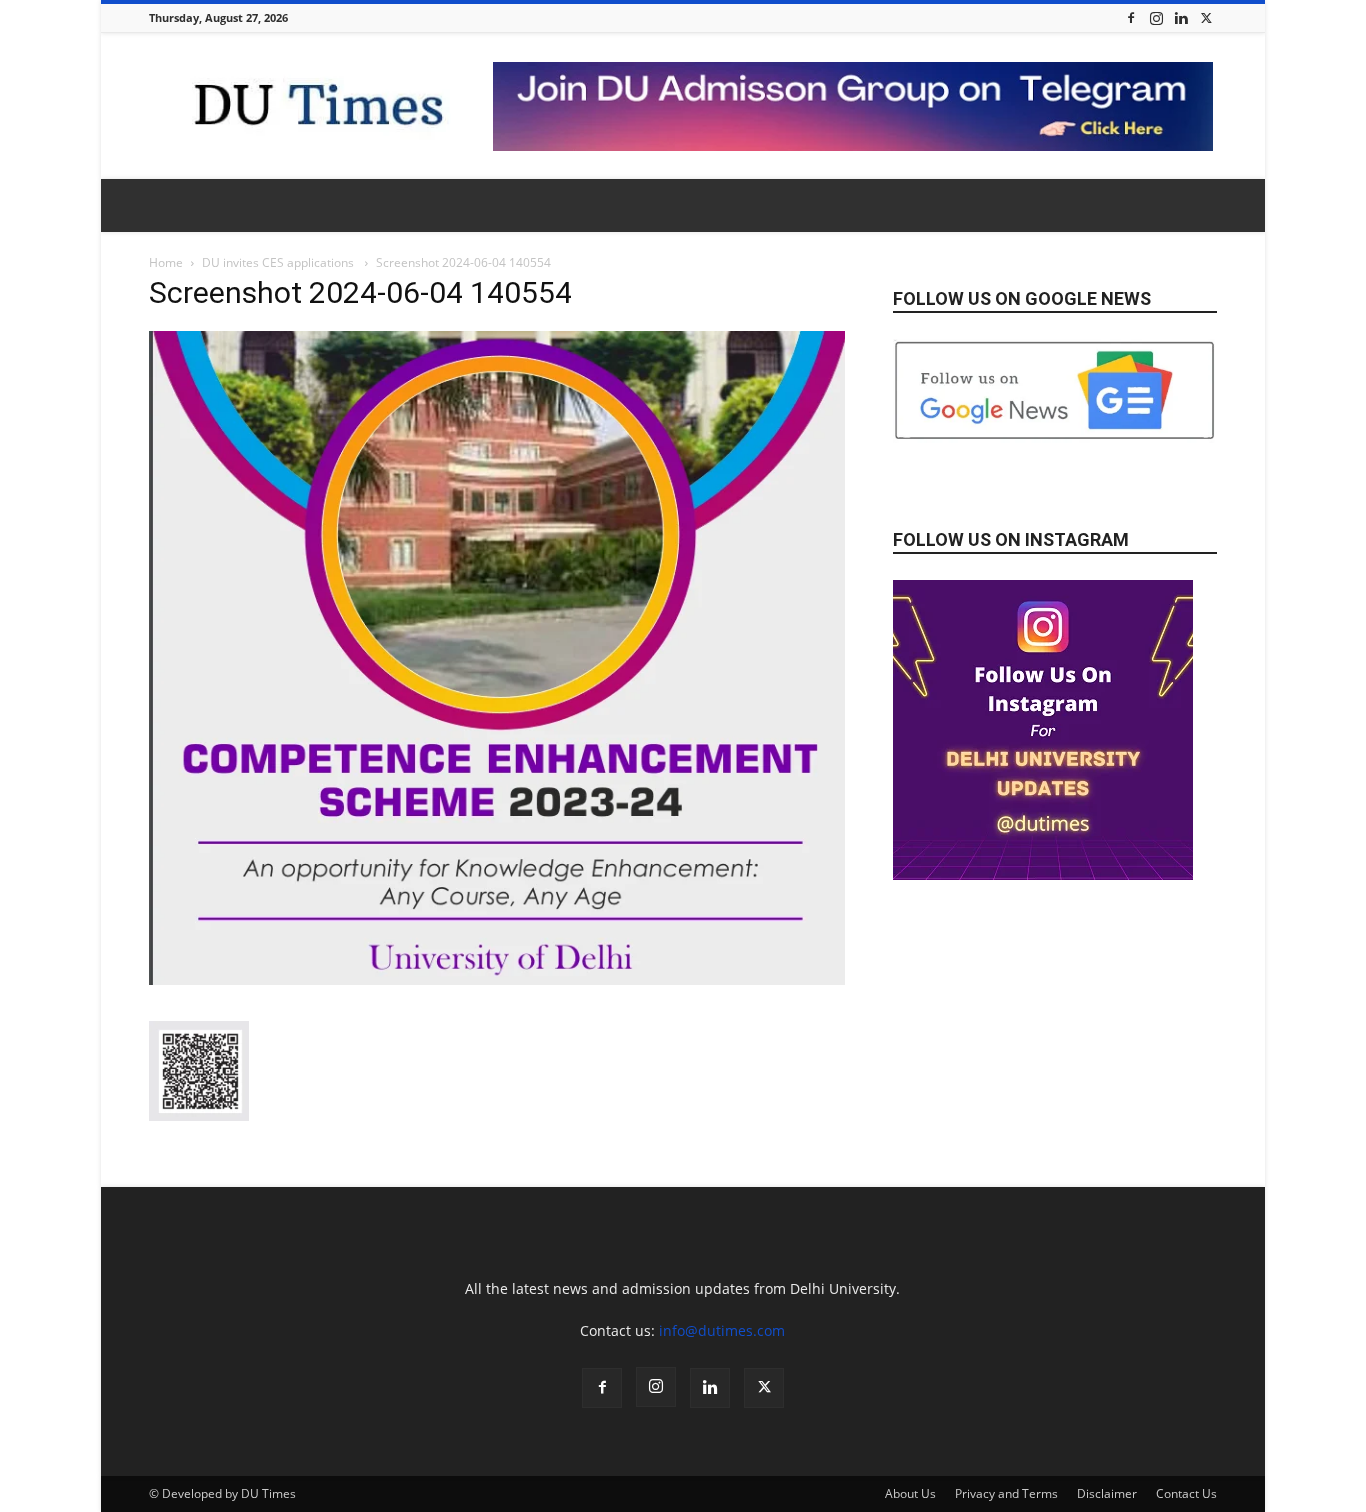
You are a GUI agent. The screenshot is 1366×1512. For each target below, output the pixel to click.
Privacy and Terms (1006, 1493)
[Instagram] (1156, 17)
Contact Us (1186, 1493)
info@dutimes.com (722, 1330)
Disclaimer (1107, 1493)
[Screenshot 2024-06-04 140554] (497, 979)
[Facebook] (1131, 17)
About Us (910, 1493)
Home (166, 262)
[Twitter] (1206, 17)
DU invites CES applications (279, 262)
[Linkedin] (1181, 17)
